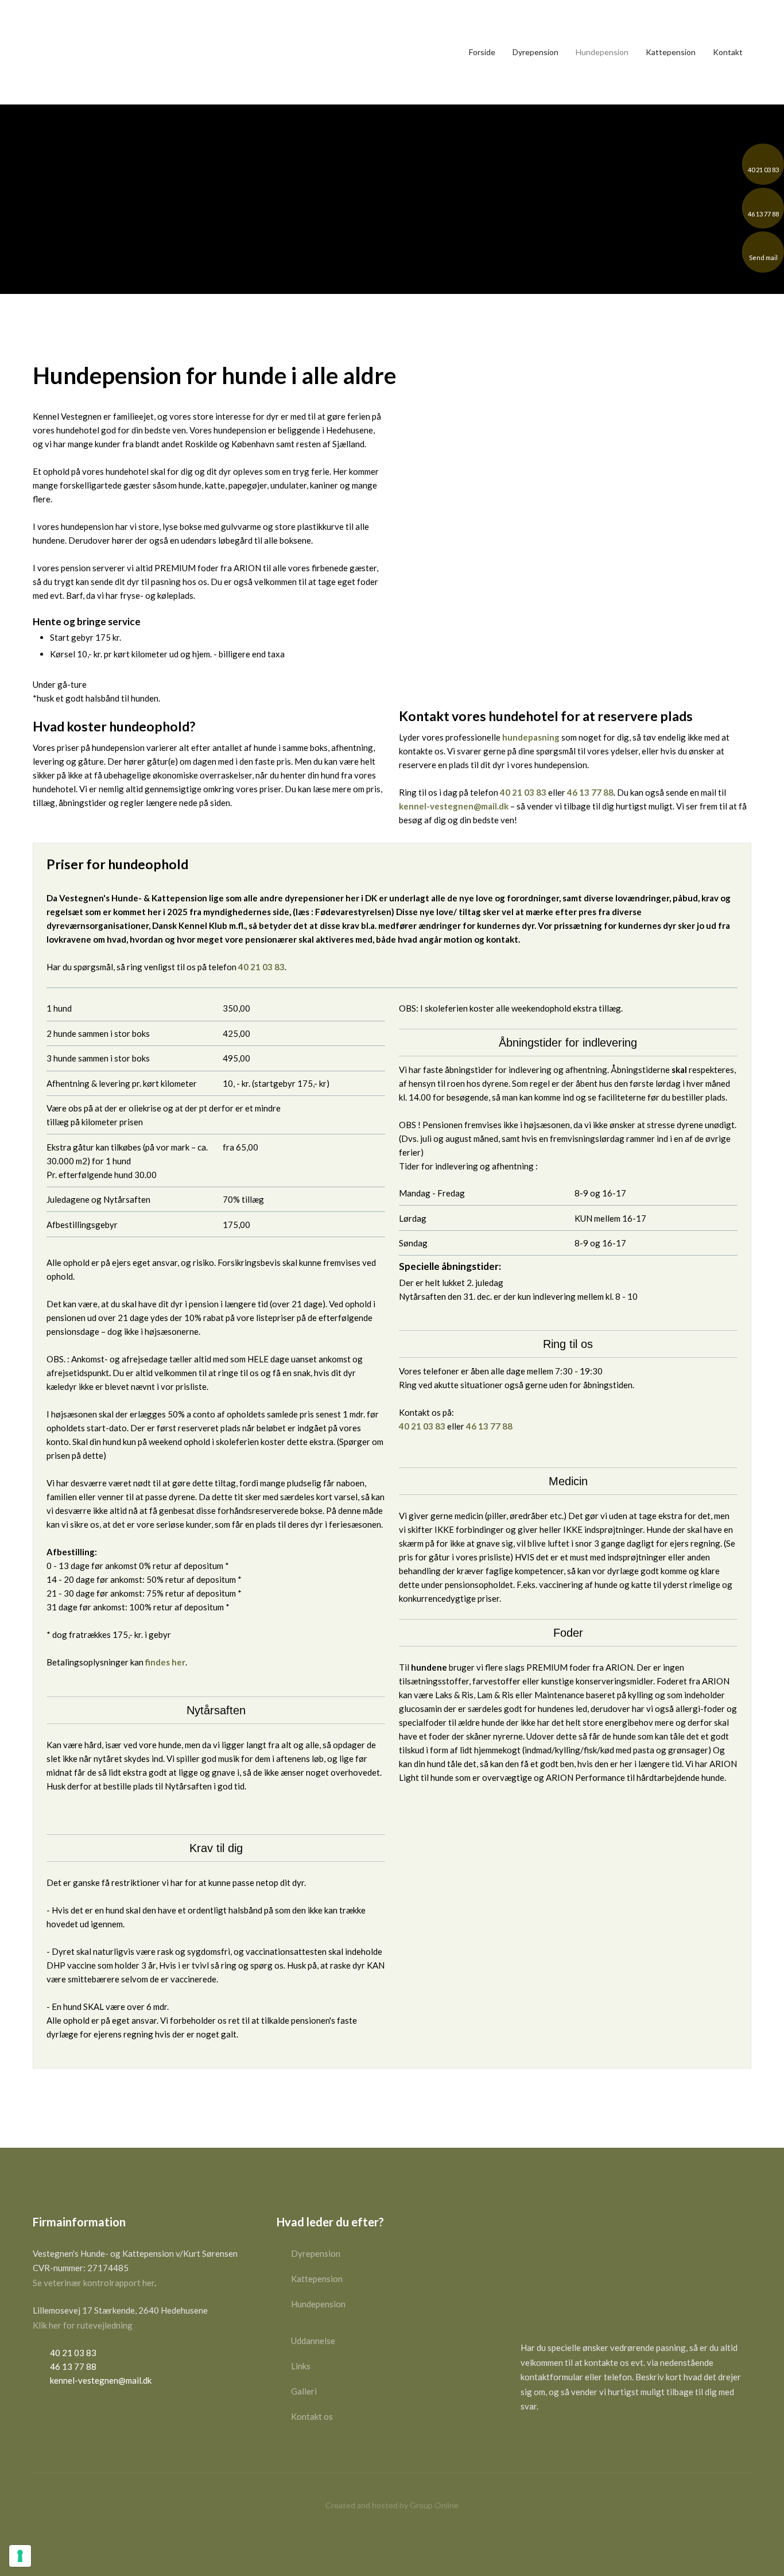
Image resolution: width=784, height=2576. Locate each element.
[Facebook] (530, 2441)
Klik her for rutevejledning (83, 2325)
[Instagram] (549, 2441)
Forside (482, 52)
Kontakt (728, 52)
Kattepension (671, 52)
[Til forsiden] (67, 52)
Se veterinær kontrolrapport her (94, 2283)
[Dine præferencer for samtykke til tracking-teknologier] (20, 2556)
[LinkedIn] (568, 2441)
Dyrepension (535, 52)
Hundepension (602, 52)
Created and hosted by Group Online (392, 2505)
